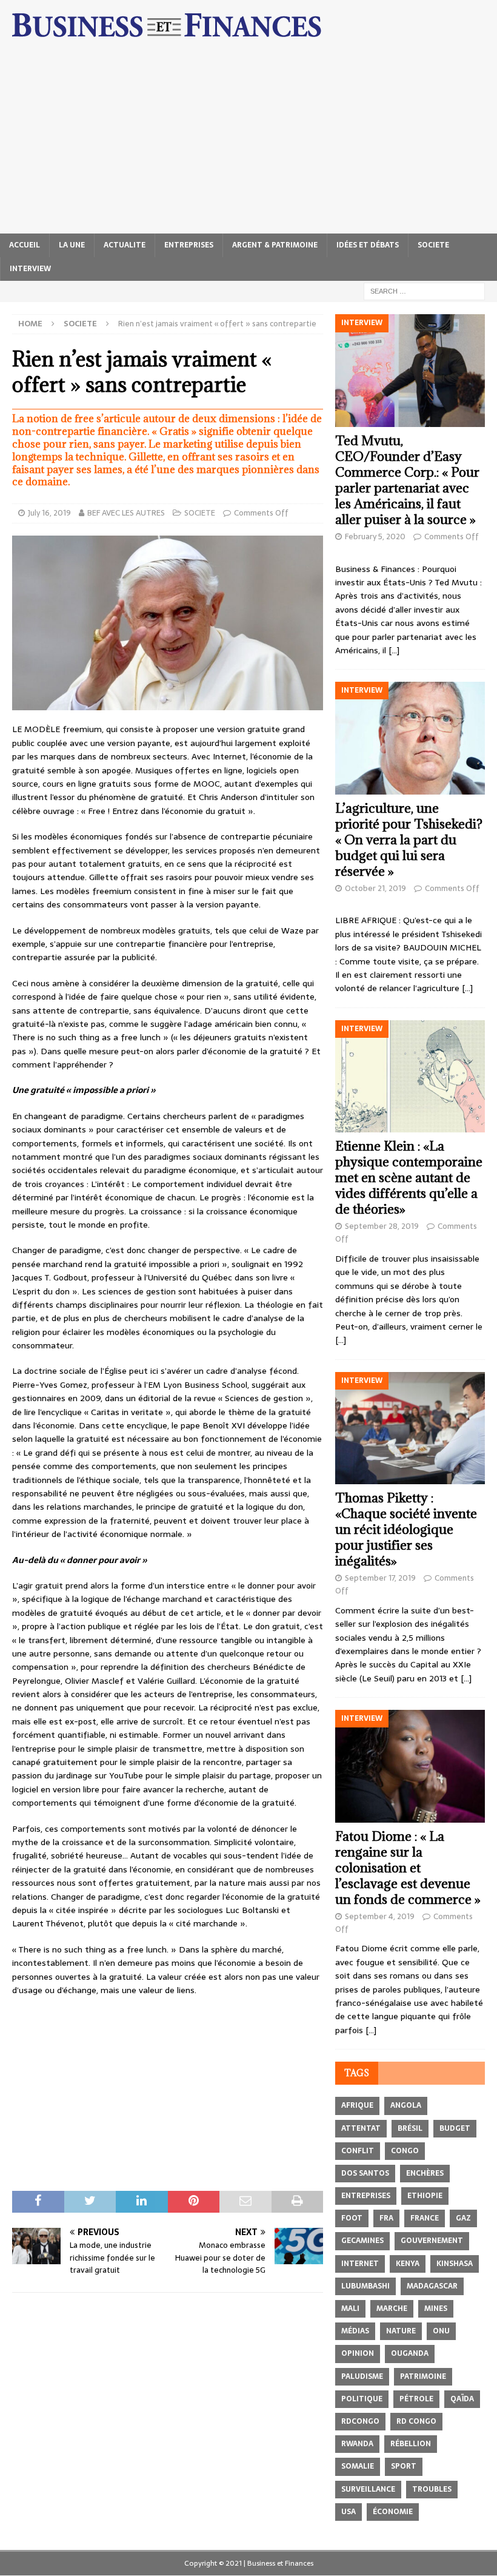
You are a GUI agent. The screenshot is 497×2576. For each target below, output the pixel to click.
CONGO (405, 2151)
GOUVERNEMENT (432, 2241)
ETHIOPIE (425, 2196)
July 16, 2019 (49, 513)
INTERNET (360, 2264)
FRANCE (425, 2218)
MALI (350, 2309)
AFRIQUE (357, 2105)
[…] (394, 650)
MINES (436, 2309)
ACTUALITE (125, 245)
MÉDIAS (355, 2331)
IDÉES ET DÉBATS (368, 245)
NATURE (401, 2331)
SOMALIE (358, 2466)
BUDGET (455, 2128)
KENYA (408, 2264)
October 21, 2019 (375, 888)
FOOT (352, 2218)
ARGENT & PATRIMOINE (275, 245)
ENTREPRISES (189, 245)
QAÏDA (462, 2399)
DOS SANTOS (365, 2173)
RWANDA (357, 2444)
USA (349, 2512)
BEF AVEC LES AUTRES (126, 513)
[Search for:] (424, 291)
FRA (386, 2218)
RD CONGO (416, 2421)
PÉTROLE (416, 2399)
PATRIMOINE (423, 2376)
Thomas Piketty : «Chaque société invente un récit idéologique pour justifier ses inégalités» (406, 1529)
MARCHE (392, 2309)
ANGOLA (406, 2105)
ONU (441, 2331)
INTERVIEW (30, 269)
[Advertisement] (248, 143)
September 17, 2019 (380, 1578)
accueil (25, 245)
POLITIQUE (362, 2399)
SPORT (404, 2466)
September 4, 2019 (380, 1916)
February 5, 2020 (375, 536)
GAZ (463, 2218)
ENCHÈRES (425, 2173)
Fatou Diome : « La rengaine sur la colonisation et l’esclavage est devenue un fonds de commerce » (408, 1868)
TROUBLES (432, 2489)
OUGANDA (410, 2353)
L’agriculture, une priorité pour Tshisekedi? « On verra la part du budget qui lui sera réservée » (409, 840)
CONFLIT (358, 2151)
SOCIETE (433, 245)
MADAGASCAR (432, 2286)
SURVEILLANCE (368, 2489)
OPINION (358, 2353)
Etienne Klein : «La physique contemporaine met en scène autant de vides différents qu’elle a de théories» (409, 1178)
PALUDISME (362, 2376)
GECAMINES (362, 2241)
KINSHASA (455, 2264)
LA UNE (72, 245)
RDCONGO (360, 2421)
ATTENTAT (361, 2128)
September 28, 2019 (382, 1226)
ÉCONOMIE (393, 2512)
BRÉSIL (410, 2128)
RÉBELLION (411, 2444)
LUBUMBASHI (365, 2286)
